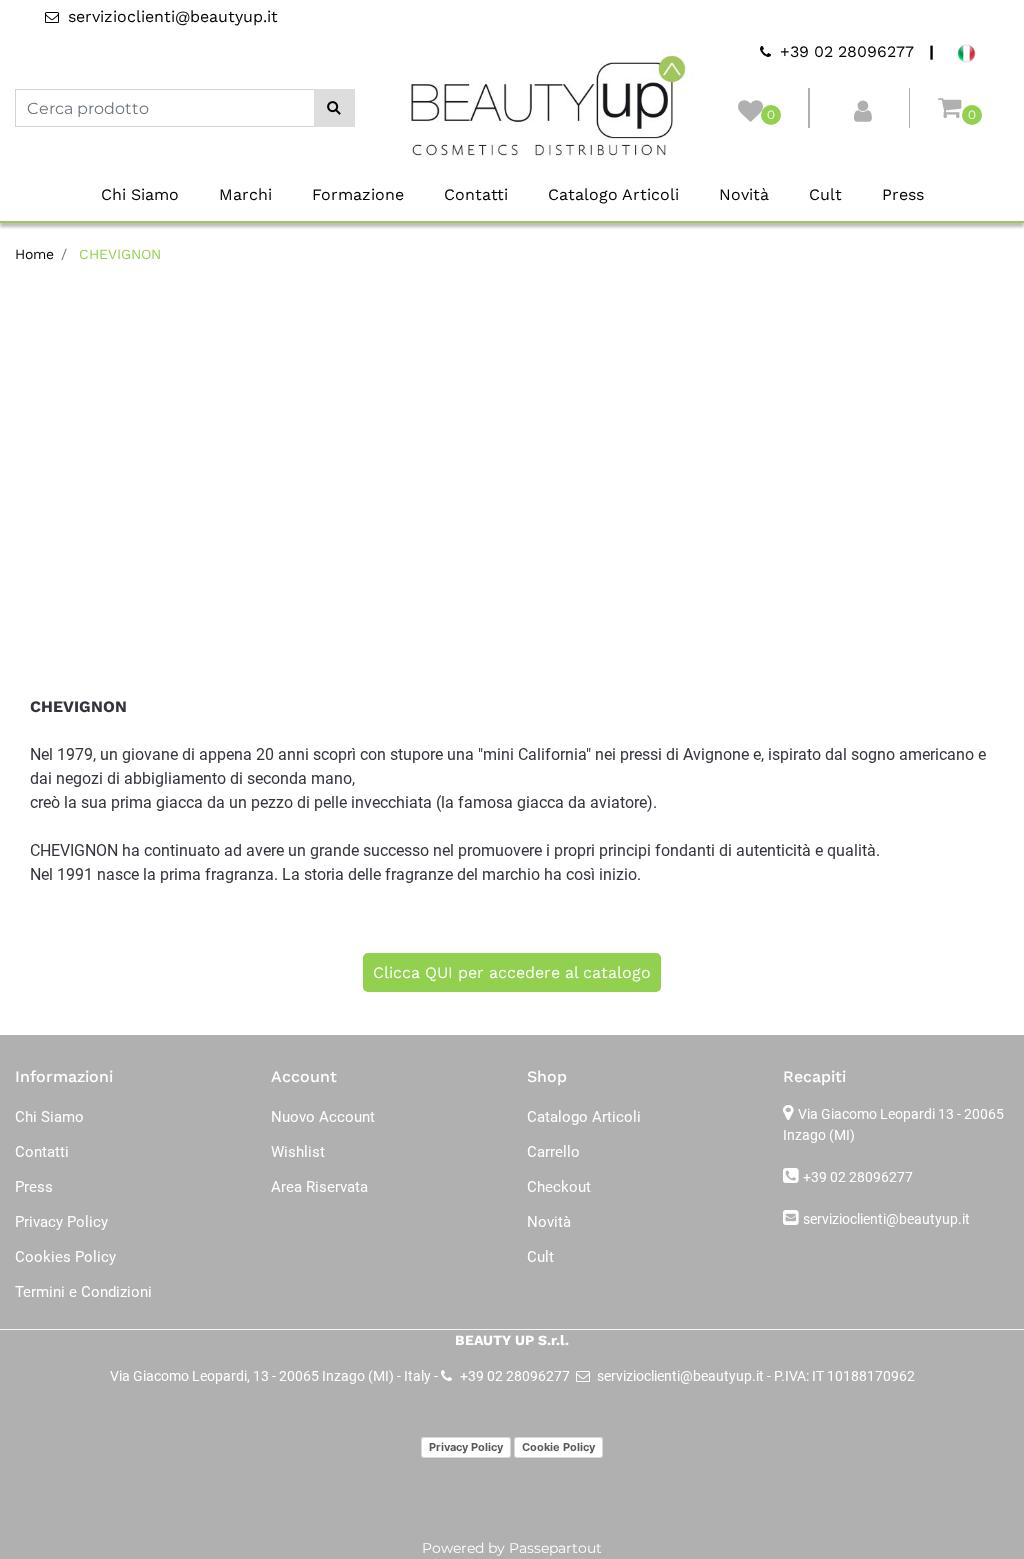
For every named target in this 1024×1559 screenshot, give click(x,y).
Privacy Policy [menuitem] (61, 1222)
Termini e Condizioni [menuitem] (83, 1292)
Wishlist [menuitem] (298, 1152)
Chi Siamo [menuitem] (140, 194)
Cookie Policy (558, 1447)
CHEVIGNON (120, 254)
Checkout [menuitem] (559, 1187)
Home (34, 254)
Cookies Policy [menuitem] (65, 1257)
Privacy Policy (466, 1447)
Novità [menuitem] (744, 194)
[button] (334, 108)
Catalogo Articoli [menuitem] (613, 194)
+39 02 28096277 (858, 1177)
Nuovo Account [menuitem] (323, 1117)
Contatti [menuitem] (476, 194)
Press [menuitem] (903, 194)
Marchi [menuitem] (245, 194)
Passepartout (555, 1548)
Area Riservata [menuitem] (319, 1187)
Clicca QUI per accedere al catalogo (512, 972)
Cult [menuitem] (825, 194)
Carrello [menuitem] (553, 1152)
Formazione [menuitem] (358, 194)
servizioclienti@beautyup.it (886, 1219)
